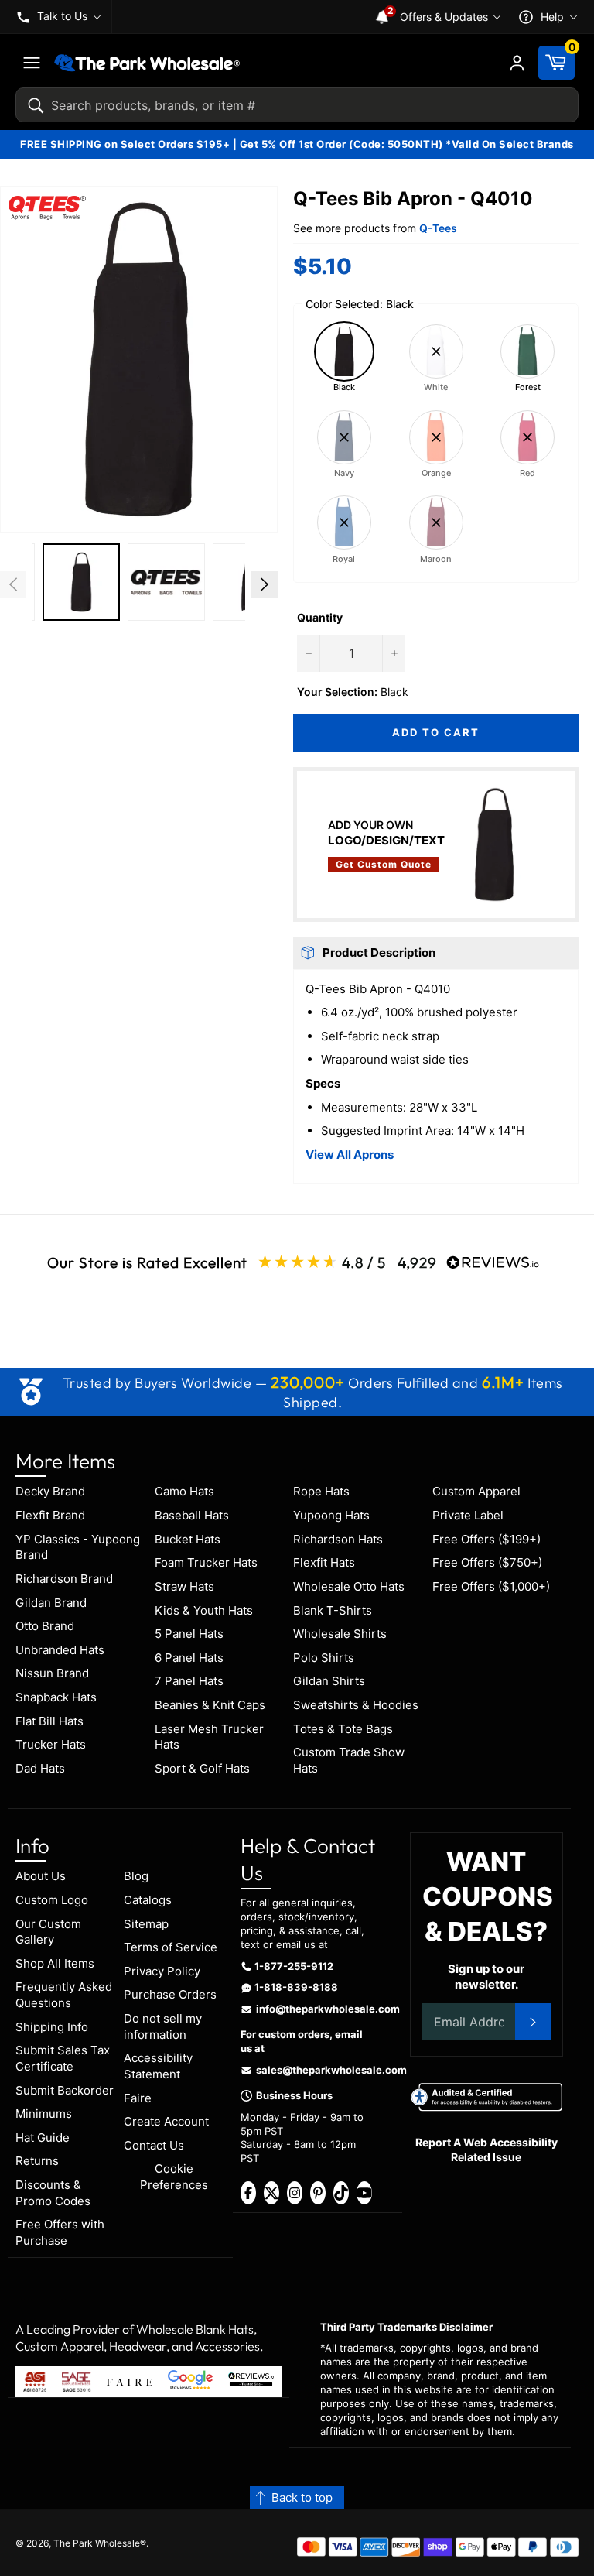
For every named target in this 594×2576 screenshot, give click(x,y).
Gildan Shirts (329, 1681)
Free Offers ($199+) (486, 1539)
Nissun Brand (52, 1673)
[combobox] (297, 105)
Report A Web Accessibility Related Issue (486, 2150)
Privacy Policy (162, 1971)
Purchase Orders (170, 1994)
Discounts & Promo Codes (53, 2193)
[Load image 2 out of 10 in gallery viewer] (81, 582)
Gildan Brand (51, 1603)
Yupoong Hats (331, 1515)
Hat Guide (43, 2138)
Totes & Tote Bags (343, 1729)
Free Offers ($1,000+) (491, 1586)
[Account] (517, 63)
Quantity (320, 617)
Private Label (468, 1515)
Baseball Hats (192, 1515)
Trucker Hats (51, 1744)
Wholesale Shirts (340, 1634)
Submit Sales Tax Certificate (63, 2058)
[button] (139, 359)
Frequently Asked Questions (64, 1995)
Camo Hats (184, 1491)
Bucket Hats (188, 1539)
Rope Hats (321, 1491)
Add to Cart (435, 732)
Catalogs (148, 1900)
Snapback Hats (56, 1697)
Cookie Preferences (174, 2177)
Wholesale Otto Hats (349, 1586)
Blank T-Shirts (333, 1610)
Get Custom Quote (384, 864)
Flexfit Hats (324, 1562)
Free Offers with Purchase (60, 2232)
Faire (138, 2098)
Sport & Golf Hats (202, 1768)
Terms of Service (171, 1947)
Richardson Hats (338, 1539)
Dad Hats (40, 1768)
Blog (136, 1876)
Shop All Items (55, 1963)
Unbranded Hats (60, 1650)
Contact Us (154, 2145)
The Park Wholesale (97, 2543)
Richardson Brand (64, 1579)
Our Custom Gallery (48, 1932)
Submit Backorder (65, 2090)
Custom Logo (52, 1900)
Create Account (166, 2121)
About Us (41, 1876)
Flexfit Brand (50, 1515)
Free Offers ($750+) (487, 1562)
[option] (81, 584)
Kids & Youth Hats (204, 1610)
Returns (37, 2161)
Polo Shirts (324, 1658)
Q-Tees (438, 228)
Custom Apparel (476, 1491)
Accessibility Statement (158, 2066)
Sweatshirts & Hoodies (356, 1705)
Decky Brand (50, 1491)
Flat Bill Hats (49, 1721)
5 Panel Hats (189, 1634)
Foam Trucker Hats (206, 1562)
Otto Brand (45, 1626)
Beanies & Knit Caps (210, 1705)
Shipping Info (52, 2027)
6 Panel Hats (189, 1658)
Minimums (44, 2114)
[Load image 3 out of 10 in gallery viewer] (166, 582)
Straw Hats (184, 1586)
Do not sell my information (163, 2026)
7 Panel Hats (189, 1681)
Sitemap (146, 1924)
